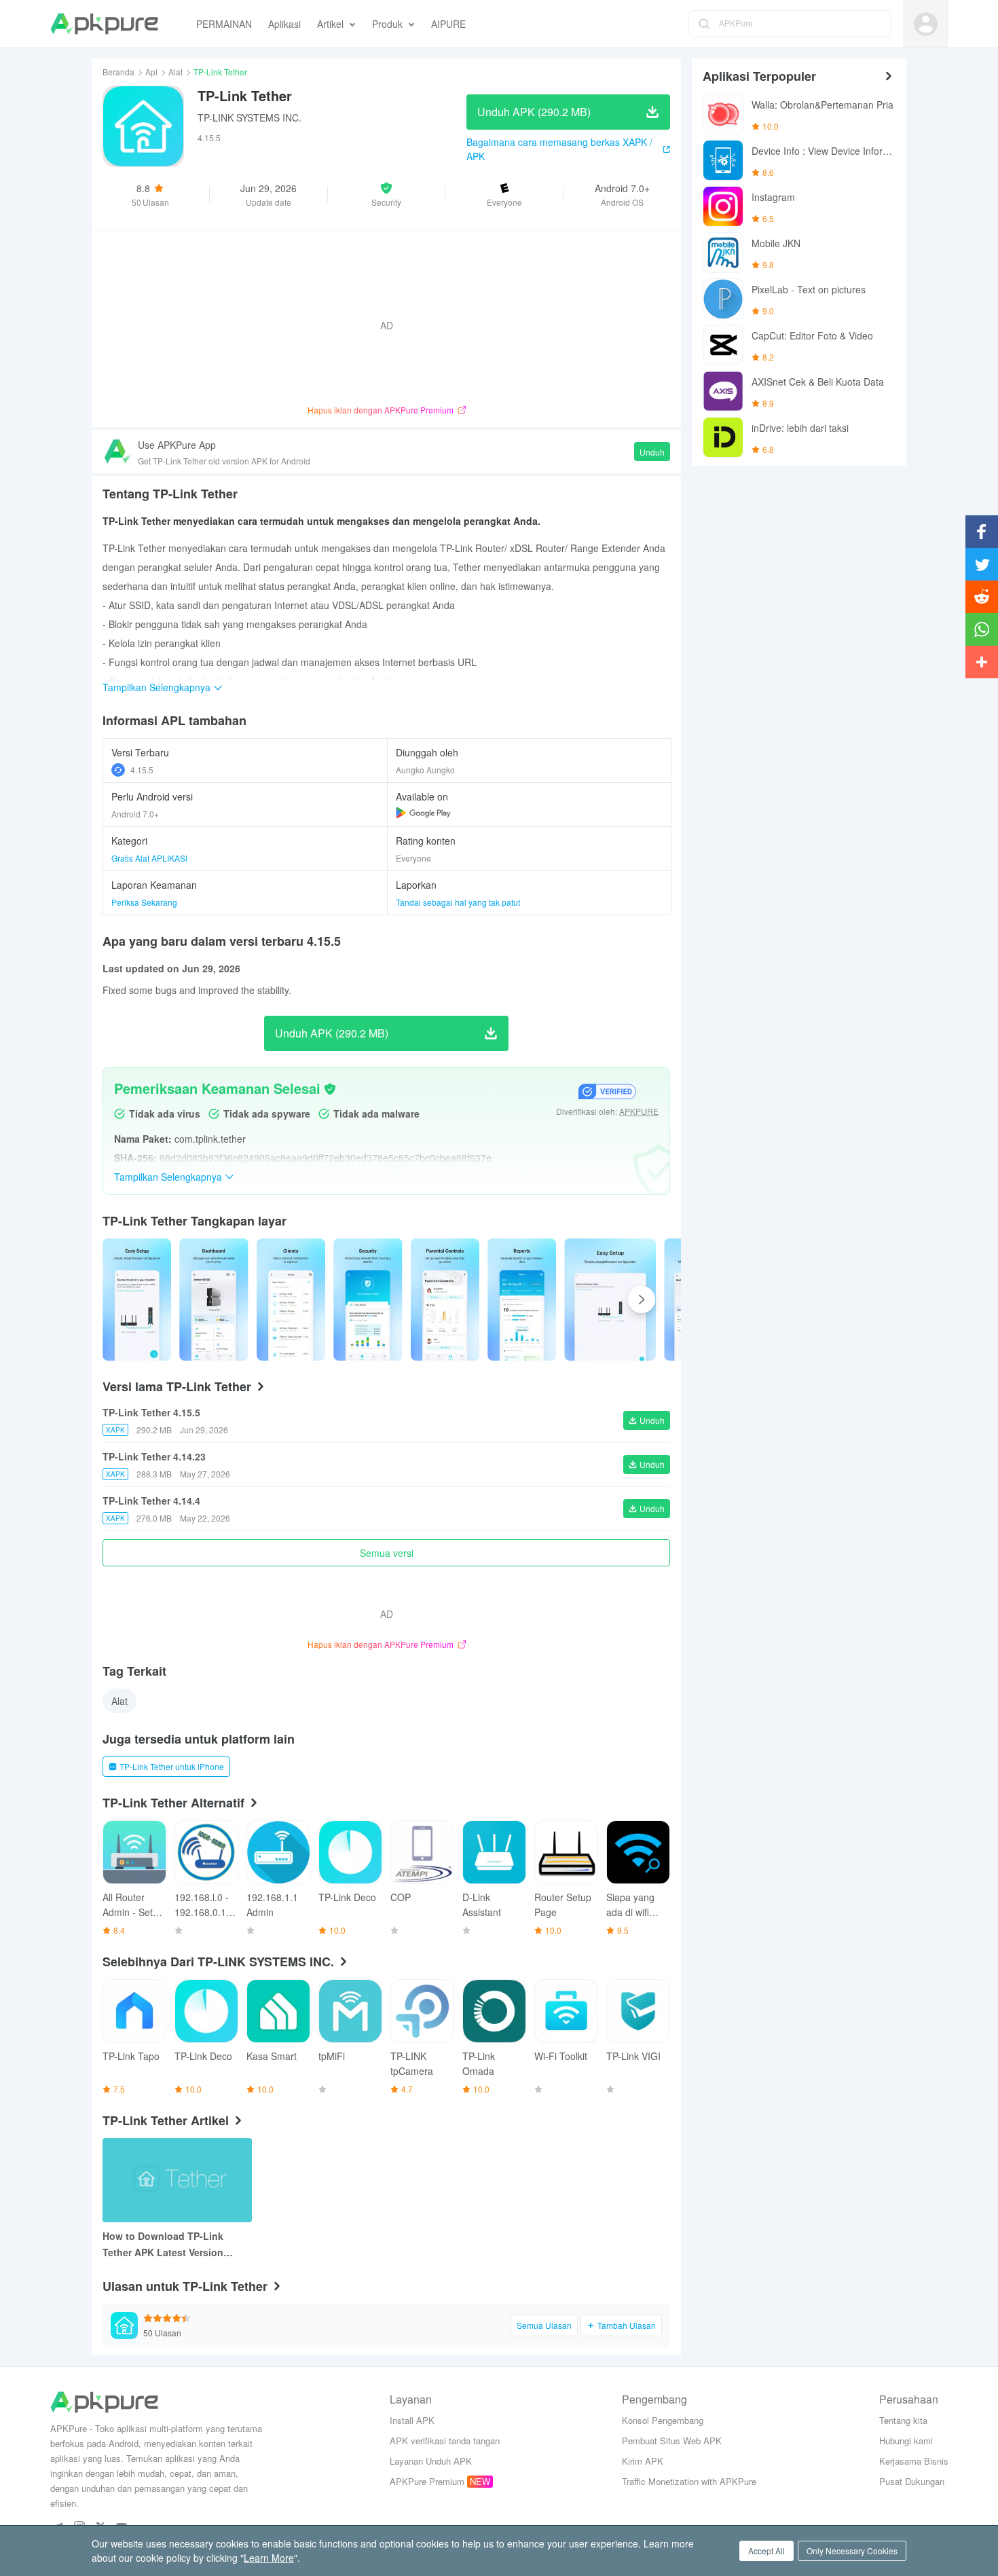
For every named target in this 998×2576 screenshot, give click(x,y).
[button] (387, 194)
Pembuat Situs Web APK (672, 2441)
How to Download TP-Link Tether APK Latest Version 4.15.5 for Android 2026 (163, 2245)
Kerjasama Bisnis (914, 2461)
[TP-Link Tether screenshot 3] (368, 1300)
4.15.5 (142, 770)
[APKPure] (104, 24)
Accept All (766, 2551)
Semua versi (387, 1553)
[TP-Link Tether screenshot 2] (291, 1300)
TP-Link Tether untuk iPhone (172, 1766)
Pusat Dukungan (912, 2481)
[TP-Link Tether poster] (137, 1300)
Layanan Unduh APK (431, 2461)
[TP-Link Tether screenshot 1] (214, 1300)
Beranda (118, 72)
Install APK (412, 2420)
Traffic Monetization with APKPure (689, 2481)
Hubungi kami (906, 2441)
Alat (175, 72)
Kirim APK (643, 2461)
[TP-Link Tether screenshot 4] (445, 1300)
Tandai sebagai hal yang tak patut (458, 902)
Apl (151, 72)
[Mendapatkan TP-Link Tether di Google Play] (423, 813)
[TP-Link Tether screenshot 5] (522, 1300)
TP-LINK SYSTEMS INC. (249, 117)
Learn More (269, 2558)
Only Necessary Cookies (852, 2551)
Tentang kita (903, 2420)
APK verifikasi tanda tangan (445, 2441)
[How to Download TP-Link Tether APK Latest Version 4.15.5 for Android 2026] (177, 2180)
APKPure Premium (427, 2481)
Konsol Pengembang (663, 2420)
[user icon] (926, 24)
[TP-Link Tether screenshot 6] (610, 1300)
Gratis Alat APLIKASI (149, 858)
